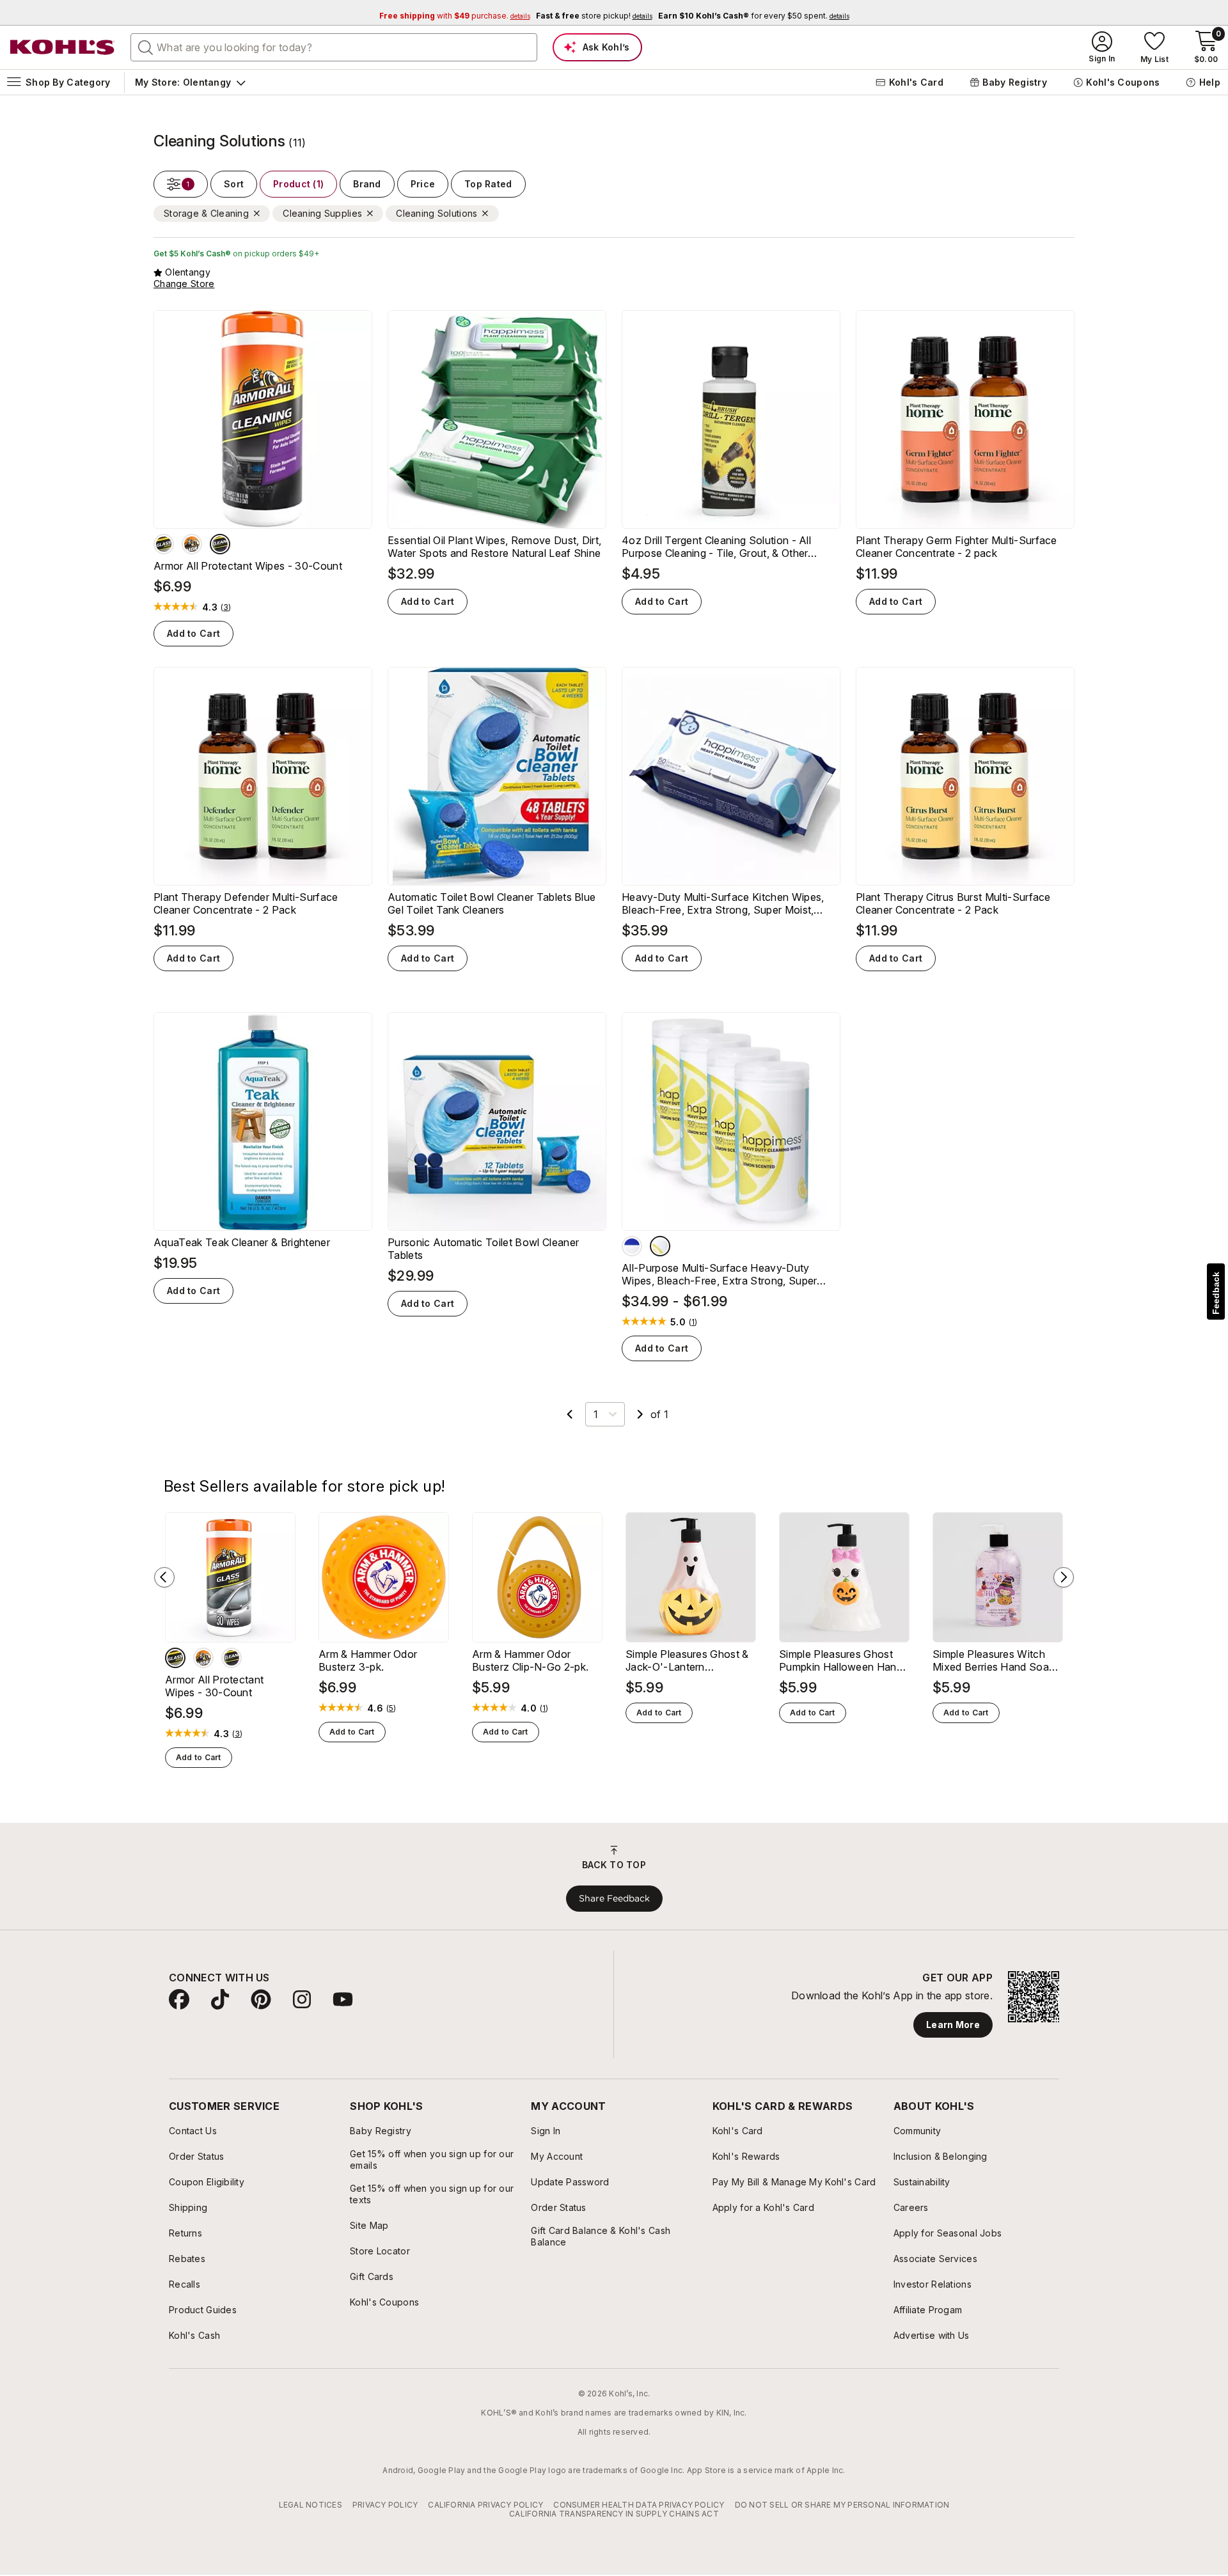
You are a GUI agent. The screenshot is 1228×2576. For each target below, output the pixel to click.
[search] (146, 47)
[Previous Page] (570, 1414)
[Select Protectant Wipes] (192, 544)
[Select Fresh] (632, 1246)
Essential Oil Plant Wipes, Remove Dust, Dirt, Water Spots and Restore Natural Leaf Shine (494, 547)
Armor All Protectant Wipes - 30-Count (248, 566)
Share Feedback (614, 1898)
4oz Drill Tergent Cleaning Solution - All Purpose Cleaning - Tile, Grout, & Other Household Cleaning (716, 547)
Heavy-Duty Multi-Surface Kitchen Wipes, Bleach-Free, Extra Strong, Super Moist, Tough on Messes (723, 903)
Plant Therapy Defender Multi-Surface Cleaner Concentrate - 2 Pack (246, 903)
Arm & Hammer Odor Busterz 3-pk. (368, 1660)
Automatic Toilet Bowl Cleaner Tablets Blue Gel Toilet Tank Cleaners (492, 903)
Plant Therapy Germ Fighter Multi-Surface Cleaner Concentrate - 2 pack (956, 547)
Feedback (1216, 1293)
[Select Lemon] (660, 1246)
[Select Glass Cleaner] (164, 544)
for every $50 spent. (754, 16)
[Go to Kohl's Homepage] (63, 47)
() (226, 607)
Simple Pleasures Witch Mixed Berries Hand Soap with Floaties (994, 1660)
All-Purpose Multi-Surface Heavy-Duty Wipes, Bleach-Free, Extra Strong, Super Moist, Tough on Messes (719, 1274)
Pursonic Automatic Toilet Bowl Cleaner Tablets (483, 1249)
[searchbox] (334, 47)
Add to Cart (193, 633)
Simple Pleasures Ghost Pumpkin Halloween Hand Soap (841, 1660)
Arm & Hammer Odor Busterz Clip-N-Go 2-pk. (530, 1660)
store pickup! (594, 16)
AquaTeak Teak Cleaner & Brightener (242, 1242)
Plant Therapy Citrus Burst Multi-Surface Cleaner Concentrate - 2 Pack (953, 903)
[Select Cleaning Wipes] (220, 544)
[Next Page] (640, 1414)
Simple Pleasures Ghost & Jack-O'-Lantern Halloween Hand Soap (687, 1660)
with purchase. (455, 16)
